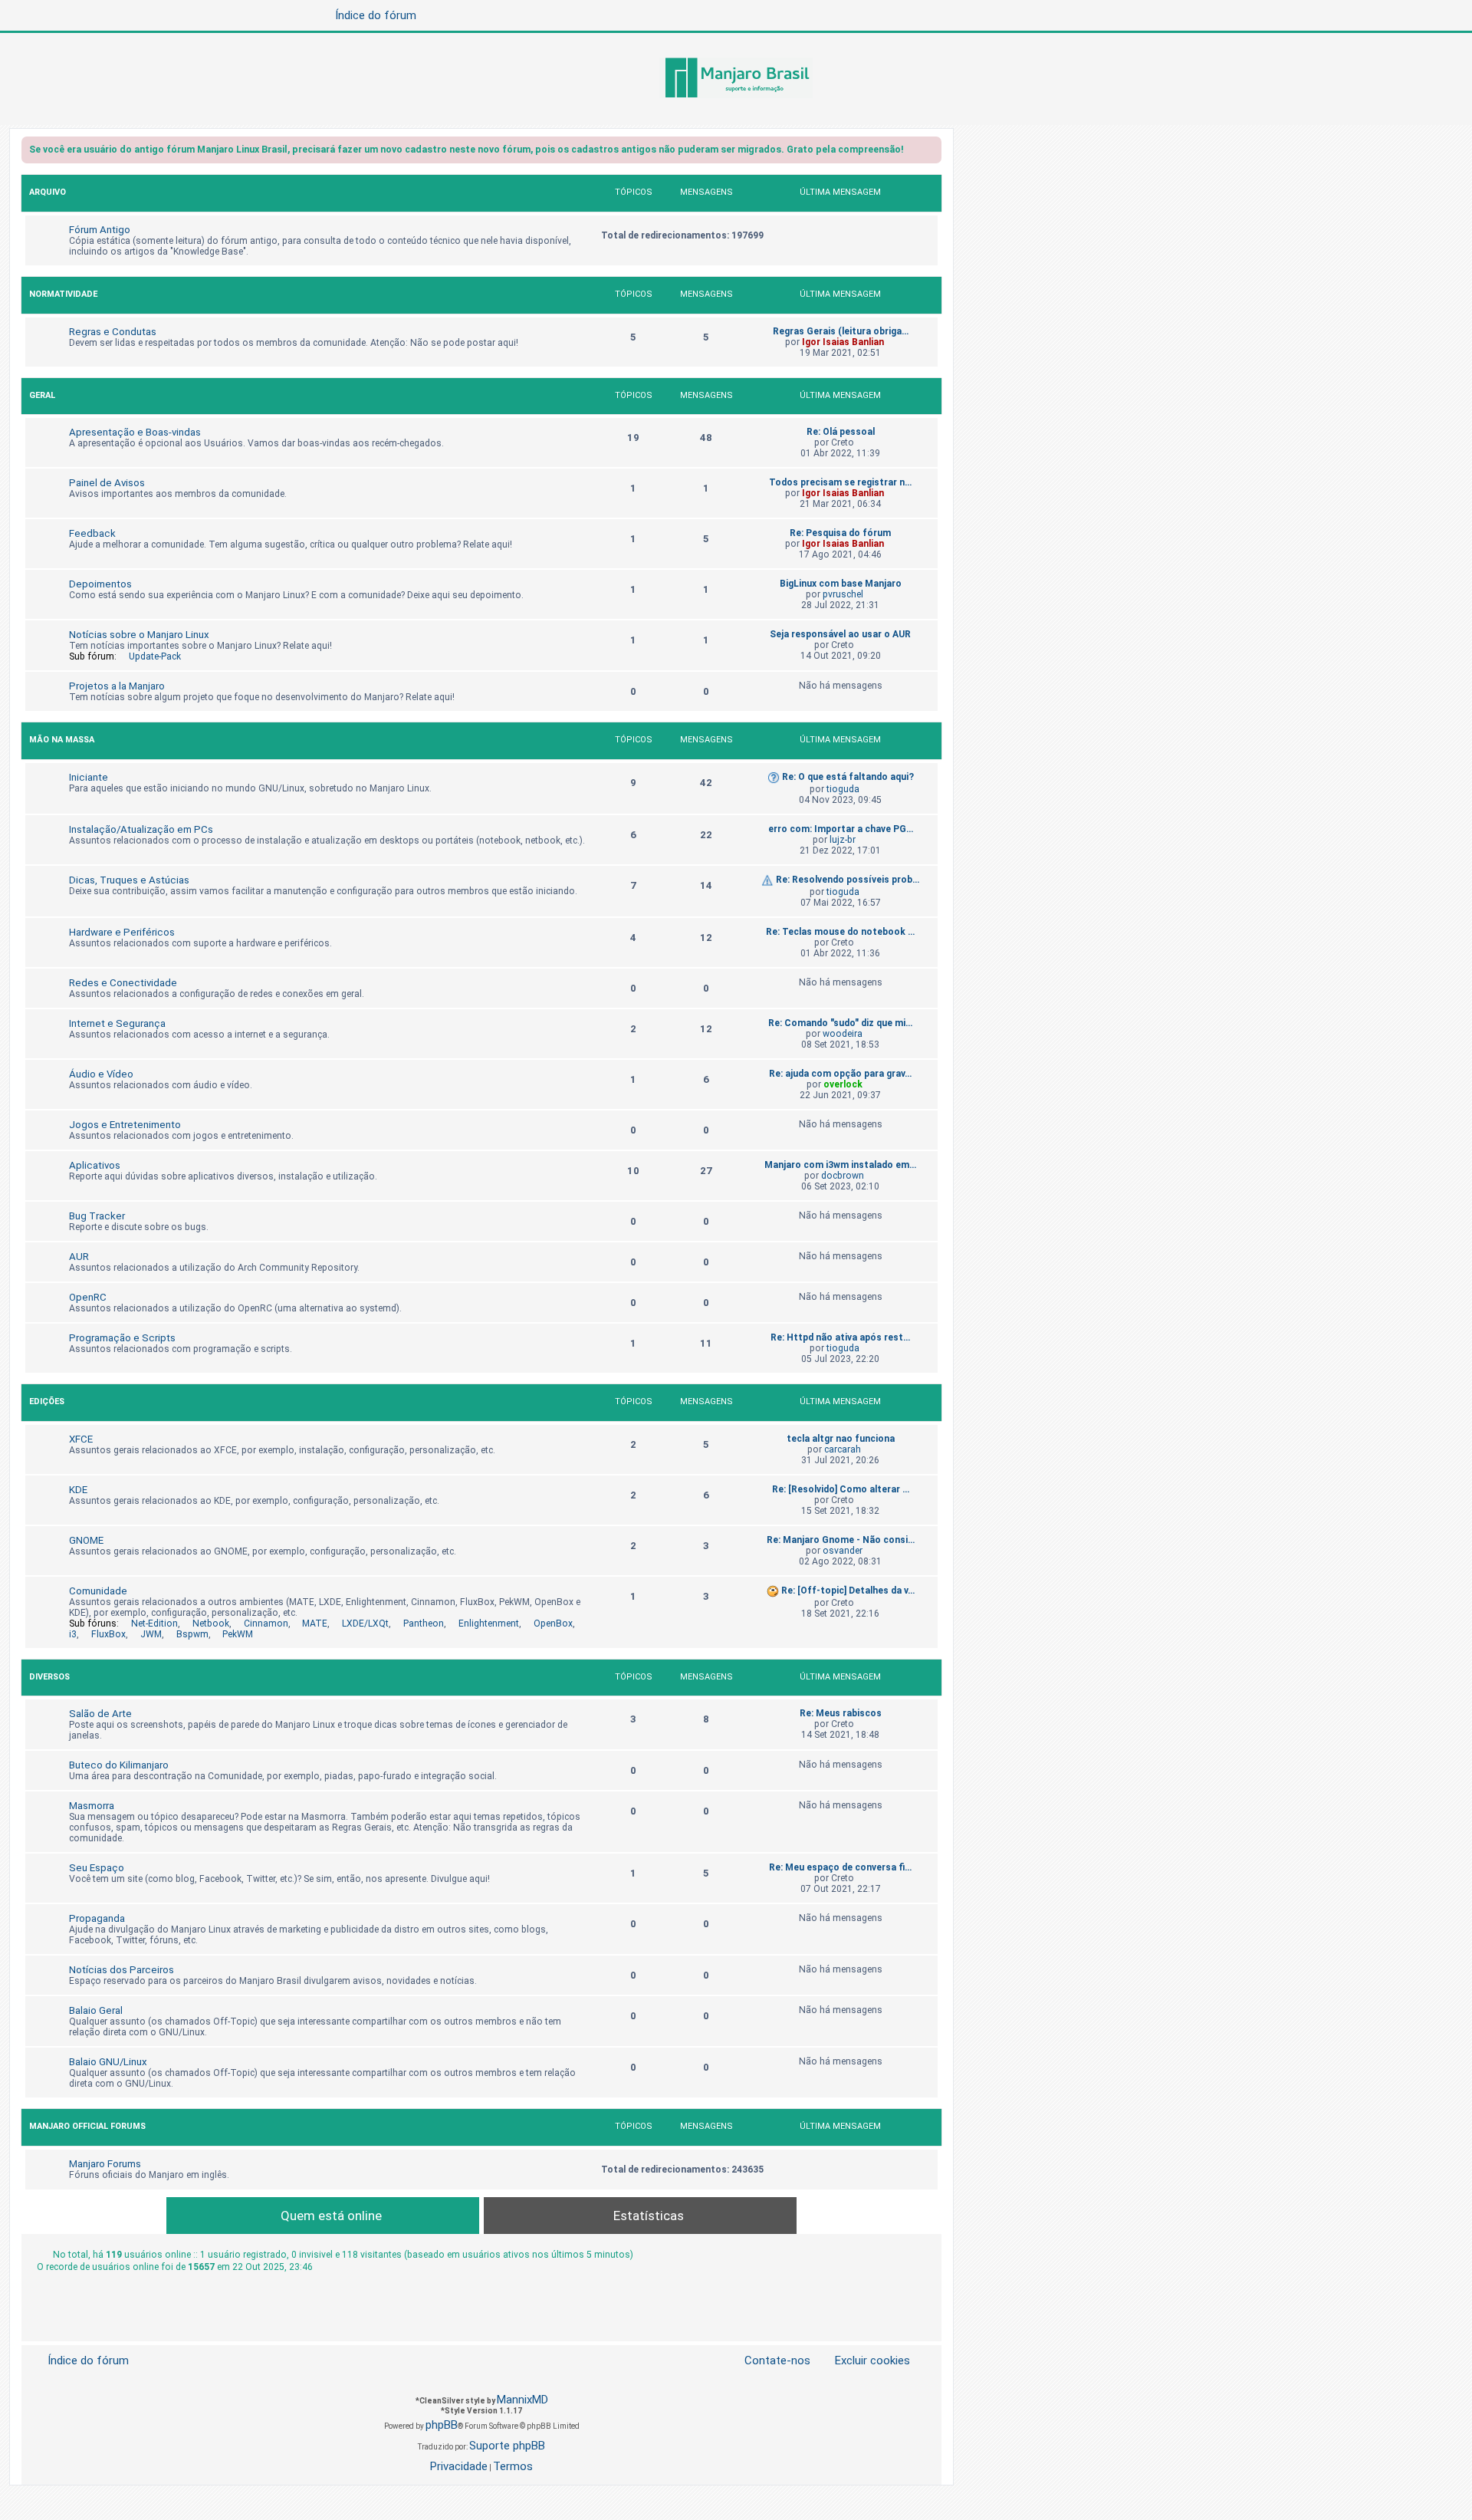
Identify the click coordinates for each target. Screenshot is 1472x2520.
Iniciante (89, 777)
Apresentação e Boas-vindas (135, 432)
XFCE (81, 1439)
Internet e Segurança (117, 1023)
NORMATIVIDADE (63, 294)
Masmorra (92, 1806)
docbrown (843, 1176)
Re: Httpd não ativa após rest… (840, 1337)
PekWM (238, 1634)
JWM (151, 1634)
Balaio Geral (96, 2010)
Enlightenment (489, 1624)
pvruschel (843, 594)
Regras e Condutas (113, 332)
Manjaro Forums (105, 2164)
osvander (843, 1551)
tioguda (843, 789)
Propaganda (97, 1918)
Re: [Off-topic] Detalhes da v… (848, 1591)
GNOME (86, 1540)
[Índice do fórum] (736, 79)
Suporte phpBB (507, 2446)
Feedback (92, 533)
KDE (78, 1490)
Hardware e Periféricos (122, 932)
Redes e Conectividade (123, 983)
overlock (843, 1084)
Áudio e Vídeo (101, 1074)
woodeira (843, 1034)
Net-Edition (154, 1624)
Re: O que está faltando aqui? (848, 777)
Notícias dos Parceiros (122, 1970)
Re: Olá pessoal (841, 432)
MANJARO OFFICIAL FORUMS (87, 2126)
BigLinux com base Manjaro (841, 584)
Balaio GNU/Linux (108, 2062)
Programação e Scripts (122, 1338)
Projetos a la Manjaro (117, 686)
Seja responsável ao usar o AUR (840, 634)
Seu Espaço (97, 1868)
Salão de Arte (100, 1714)
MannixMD (522, 2400)
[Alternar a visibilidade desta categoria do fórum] (929, 194)
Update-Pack (155, 656)
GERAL (42, 395)
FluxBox (108, 1634)
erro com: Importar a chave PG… (841, 829)
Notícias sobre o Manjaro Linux (139, 635)
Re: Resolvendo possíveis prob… (848, 880)
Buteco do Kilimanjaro (119, 1765)
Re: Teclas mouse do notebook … (840, 932)
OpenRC (88, 1297)
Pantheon (424, 1624)
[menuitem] (863, 2361)
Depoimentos (100, 584)
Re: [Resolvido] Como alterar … (841, 1489)
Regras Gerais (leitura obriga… (841, 331)
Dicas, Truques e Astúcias (129, 880)
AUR (79, 1257)
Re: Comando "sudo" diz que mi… (840, 1023)
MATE (315, 1624)
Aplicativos (95, 1165)
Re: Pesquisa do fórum (840, 533)
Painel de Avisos (107, 483)
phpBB (442, 2425)
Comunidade (98, 1591)
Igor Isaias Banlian (843, 342)
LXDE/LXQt (365, 1624)
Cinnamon (266, 1624)
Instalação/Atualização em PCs (141, 829)
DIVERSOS (49, 1677)
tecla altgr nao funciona (841, 1439)
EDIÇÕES (47, 1401)
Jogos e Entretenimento (125, 1125)
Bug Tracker (97, 1216)
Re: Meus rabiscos (841, 1713)
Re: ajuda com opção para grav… (840, 1074)
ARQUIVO (48, 192)
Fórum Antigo (100, 230)
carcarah (843, 1449)
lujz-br (843, 840)
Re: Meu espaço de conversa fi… (840, 1867)
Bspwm (192, 1634)
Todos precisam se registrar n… (840, 482)
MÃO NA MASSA (62, 740)
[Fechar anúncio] (932, 152)
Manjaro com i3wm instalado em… (840, 1165)
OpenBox (553, 1624)
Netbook (211, 1624)
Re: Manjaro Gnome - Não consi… (841, 1540)
